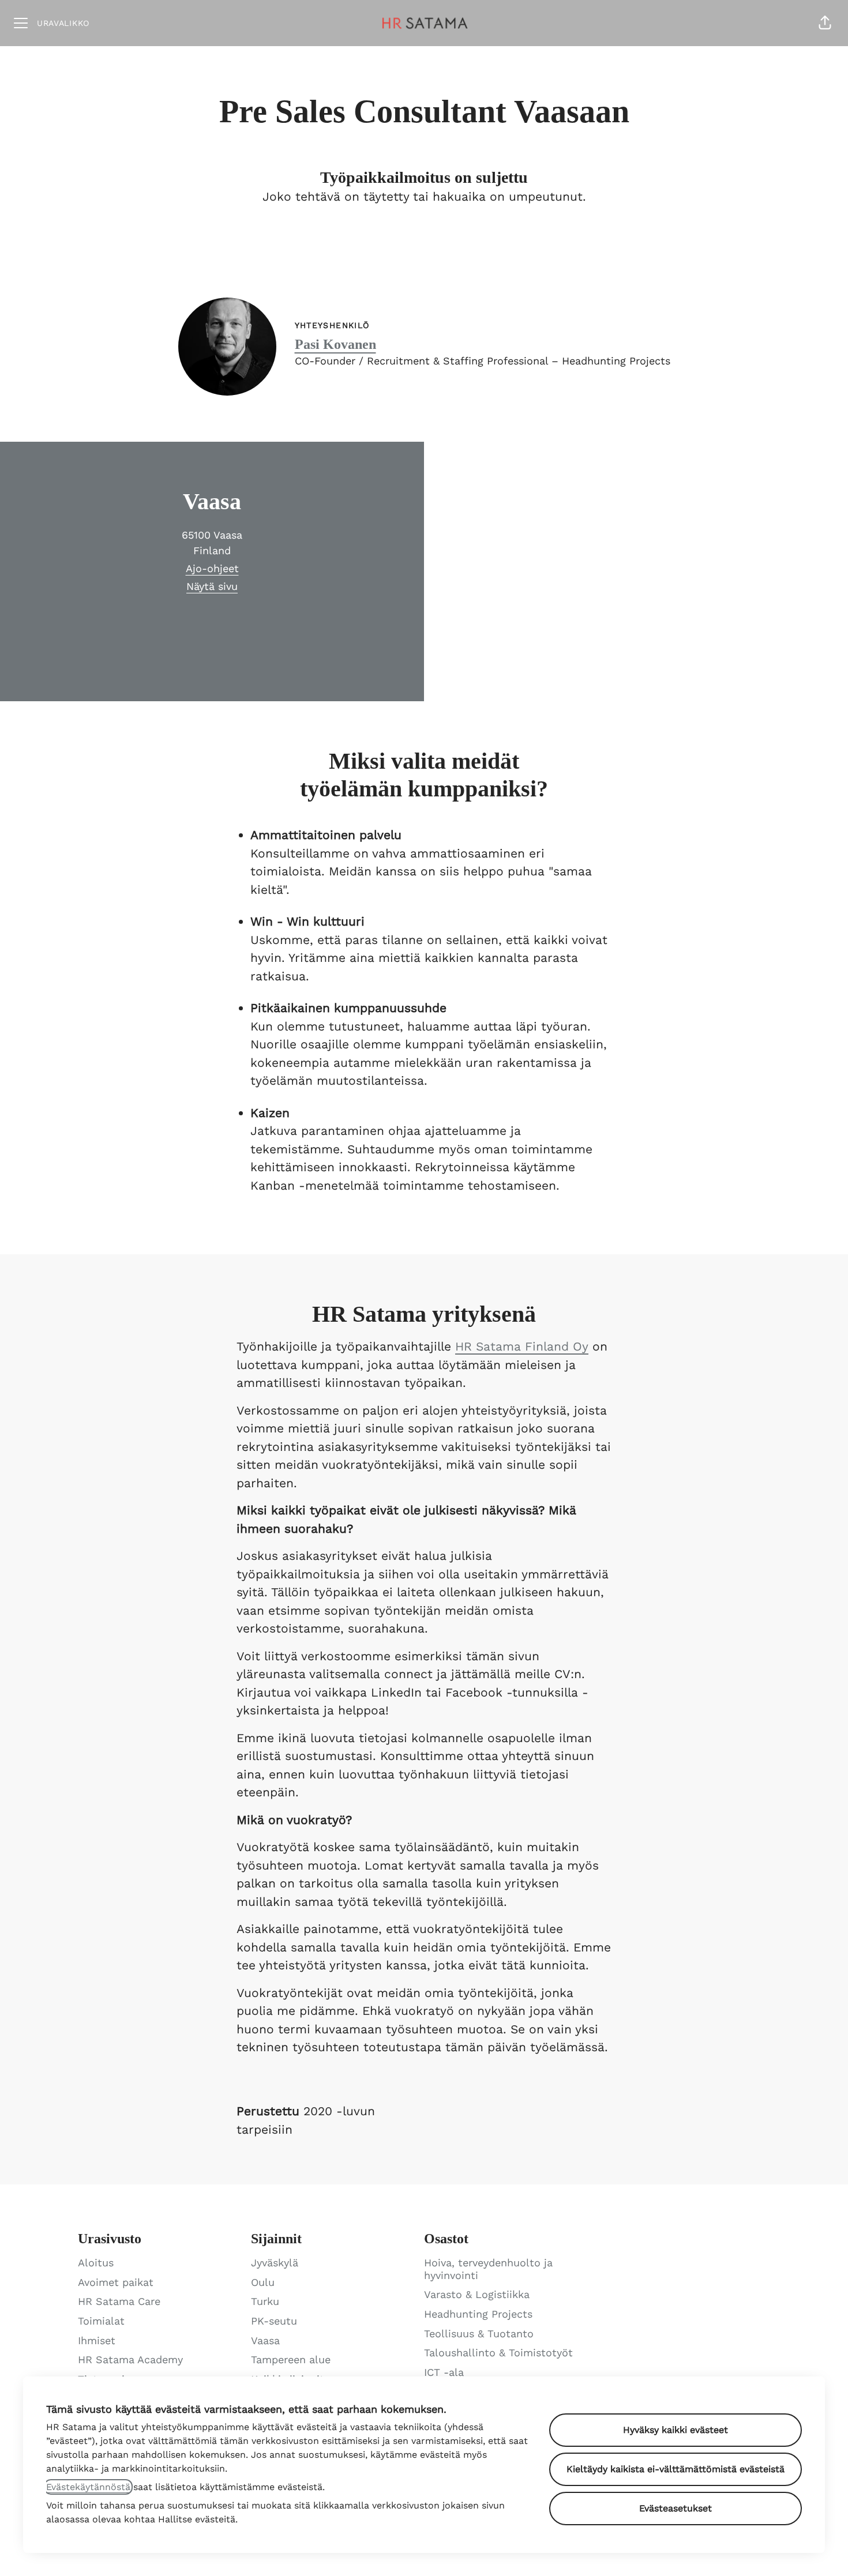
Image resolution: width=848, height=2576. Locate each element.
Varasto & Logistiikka (477, 2294)
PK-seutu (274, 2321)
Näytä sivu (212, 586)
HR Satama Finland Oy (522, 1346)
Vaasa (265, 2340)
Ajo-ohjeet (212, 568)
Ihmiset (97, 2340)
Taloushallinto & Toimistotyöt (498, 2353)
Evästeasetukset (676, 2508)
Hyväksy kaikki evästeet (676, 2430)
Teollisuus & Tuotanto (479, 2334)
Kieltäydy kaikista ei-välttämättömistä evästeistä (676, 2469)
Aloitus (96, 2263)
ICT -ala (444, 2372)
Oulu (263, 2282)
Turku (265, 2301)
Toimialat (101, 2321)
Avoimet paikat (116, 2282)
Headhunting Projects (478, 2314)
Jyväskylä (275, 2263)
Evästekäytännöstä (88, 2487)
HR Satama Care (119, 2301)
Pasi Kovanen (335, 344)
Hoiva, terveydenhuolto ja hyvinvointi (488, 2269)
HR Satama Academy (130, 2359)
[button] (825, 23)
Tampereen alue (291, 2359)
